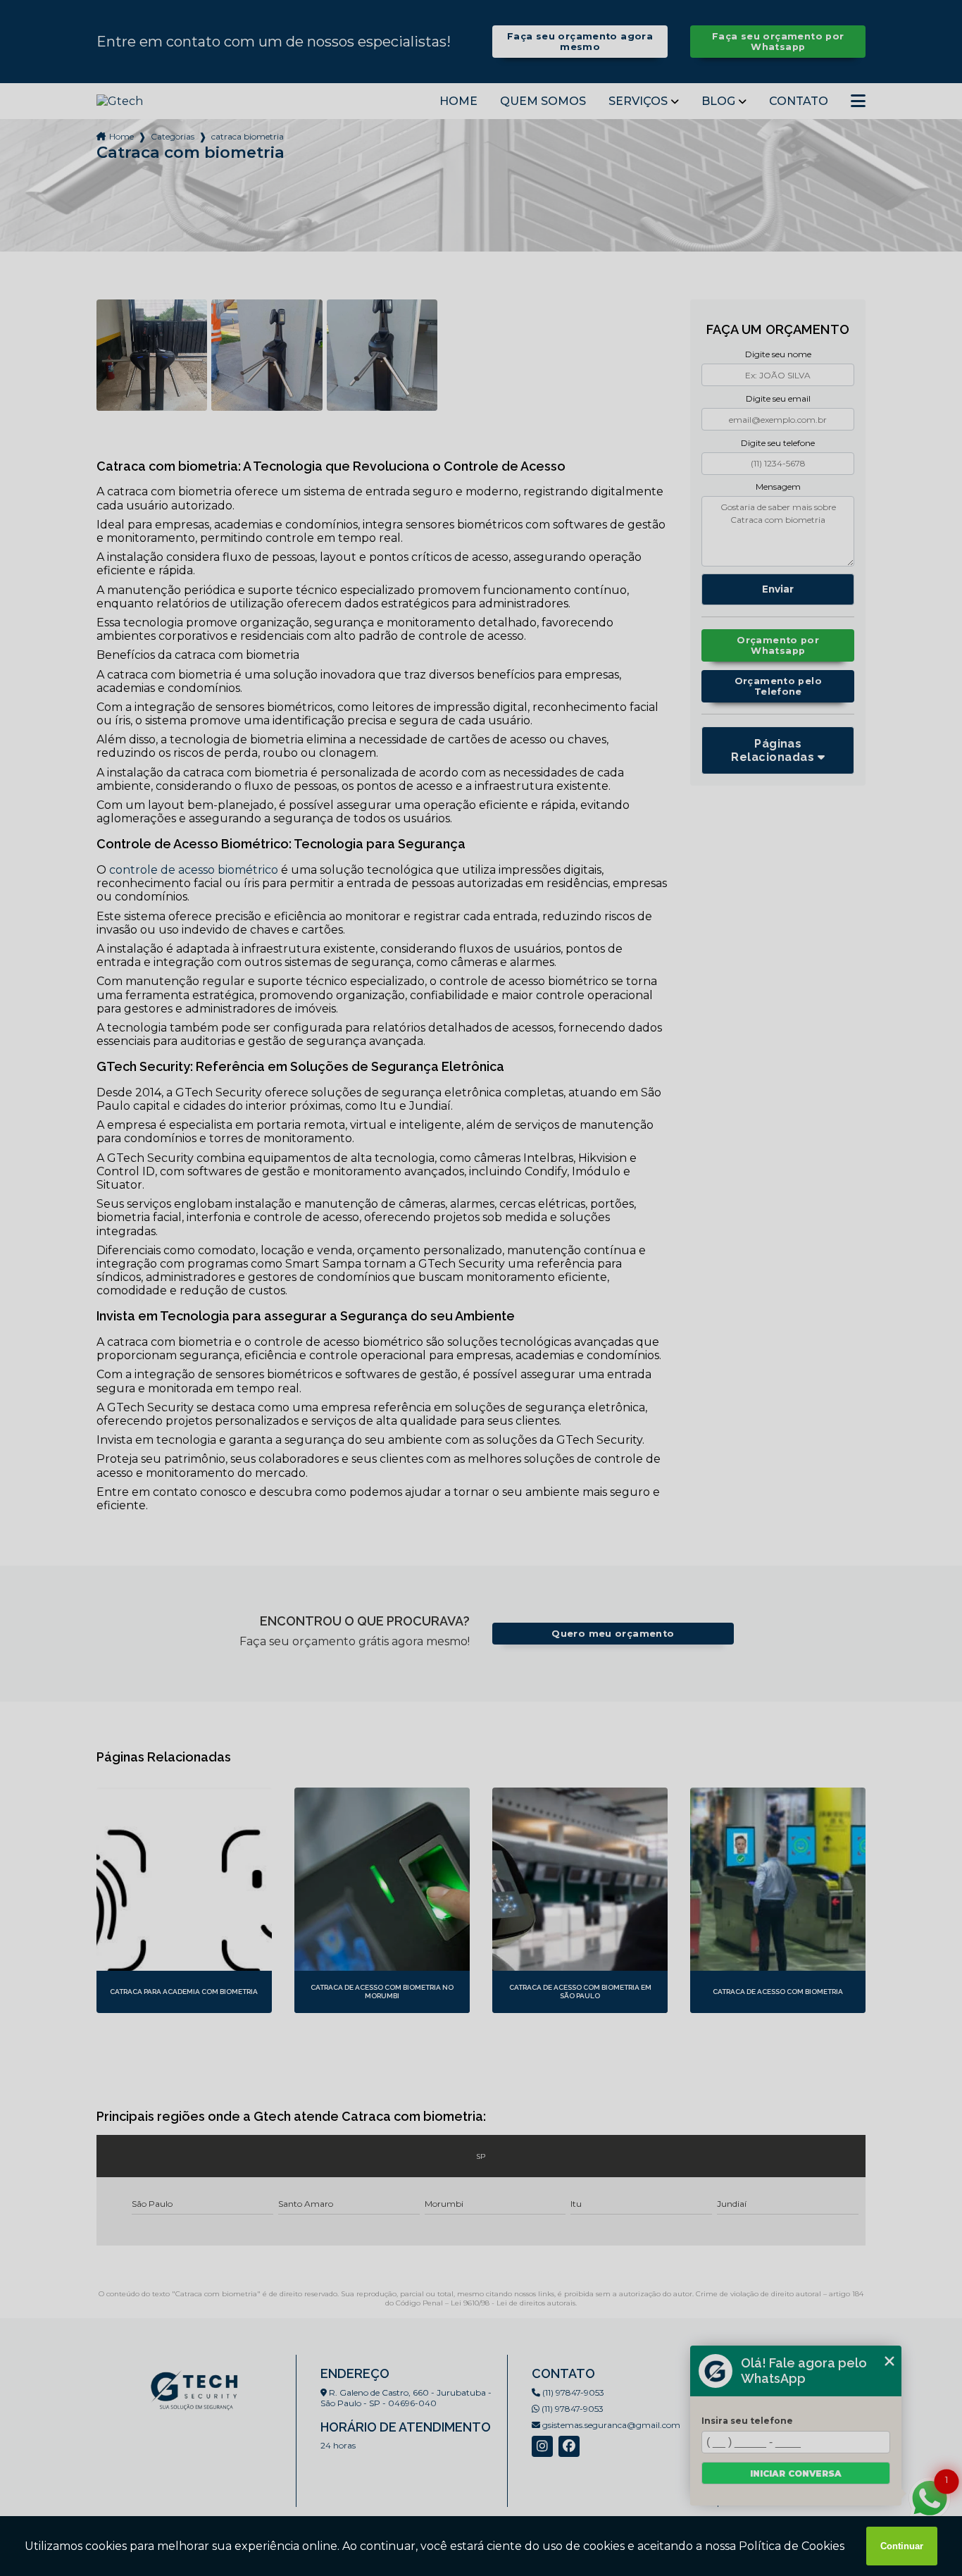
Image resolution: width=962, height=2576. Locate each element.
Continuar (902, 2546)
